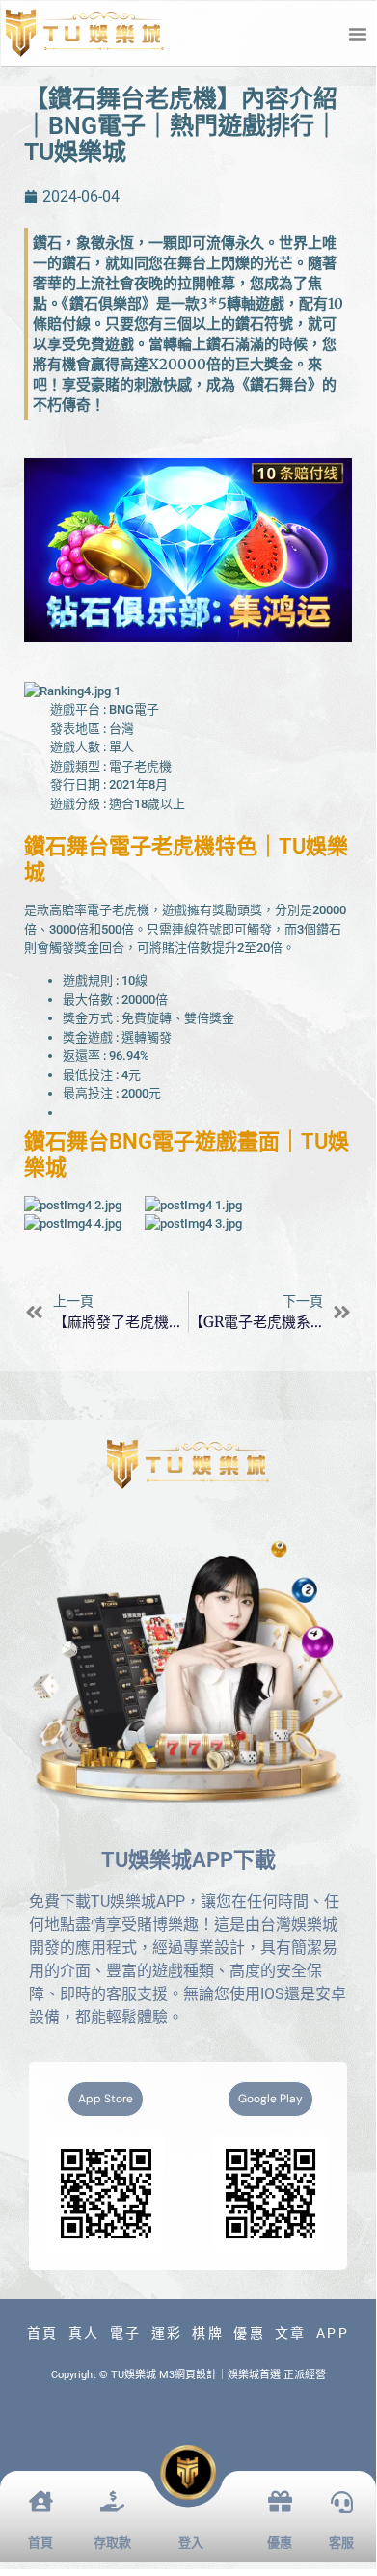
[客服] (342, 2502)
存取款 (112, 2543)
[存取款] (112, 2501)
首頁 (43, 2333)
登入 (191, 2543)
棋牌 (208, 2333)
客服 (341, 2543)
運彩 (167, 2333)
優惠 (249, 2333)
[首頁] (41, 2501)
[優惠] (280, 2501)
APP (333, 2333)
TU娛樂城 (134, 2375)
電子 (126, 2333)
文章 (291, 2333)
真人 (84, 2333)
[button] (358, 34)
